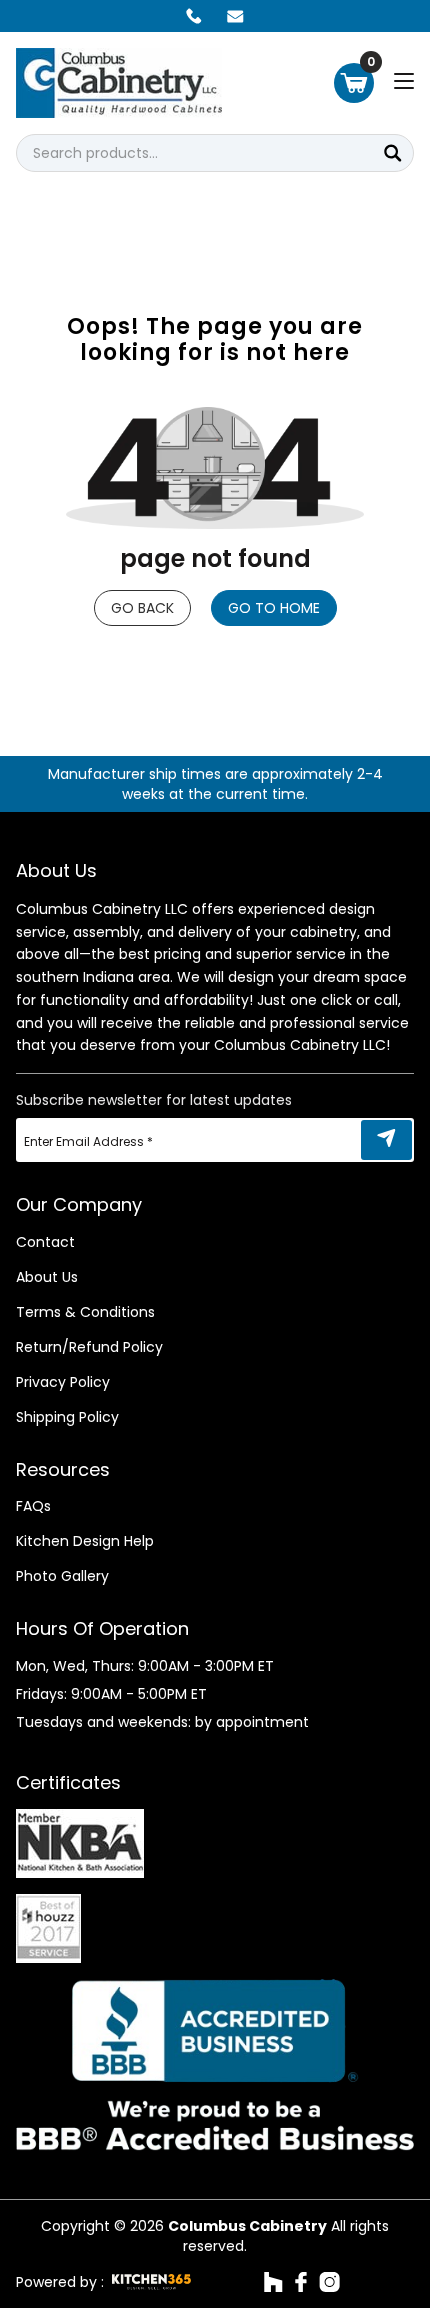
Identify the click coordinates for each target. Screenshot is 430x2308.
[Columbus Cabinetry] (119, 83)
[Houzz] (273, 2282)
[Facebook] (301, 2282)
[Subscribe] (386, 1140)
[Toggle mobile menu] (404, 81)
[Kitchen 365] (151, 2282)
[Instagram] (329, 2282)
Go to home (274, 608)
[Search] (393, 153)
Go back (142, 608)
